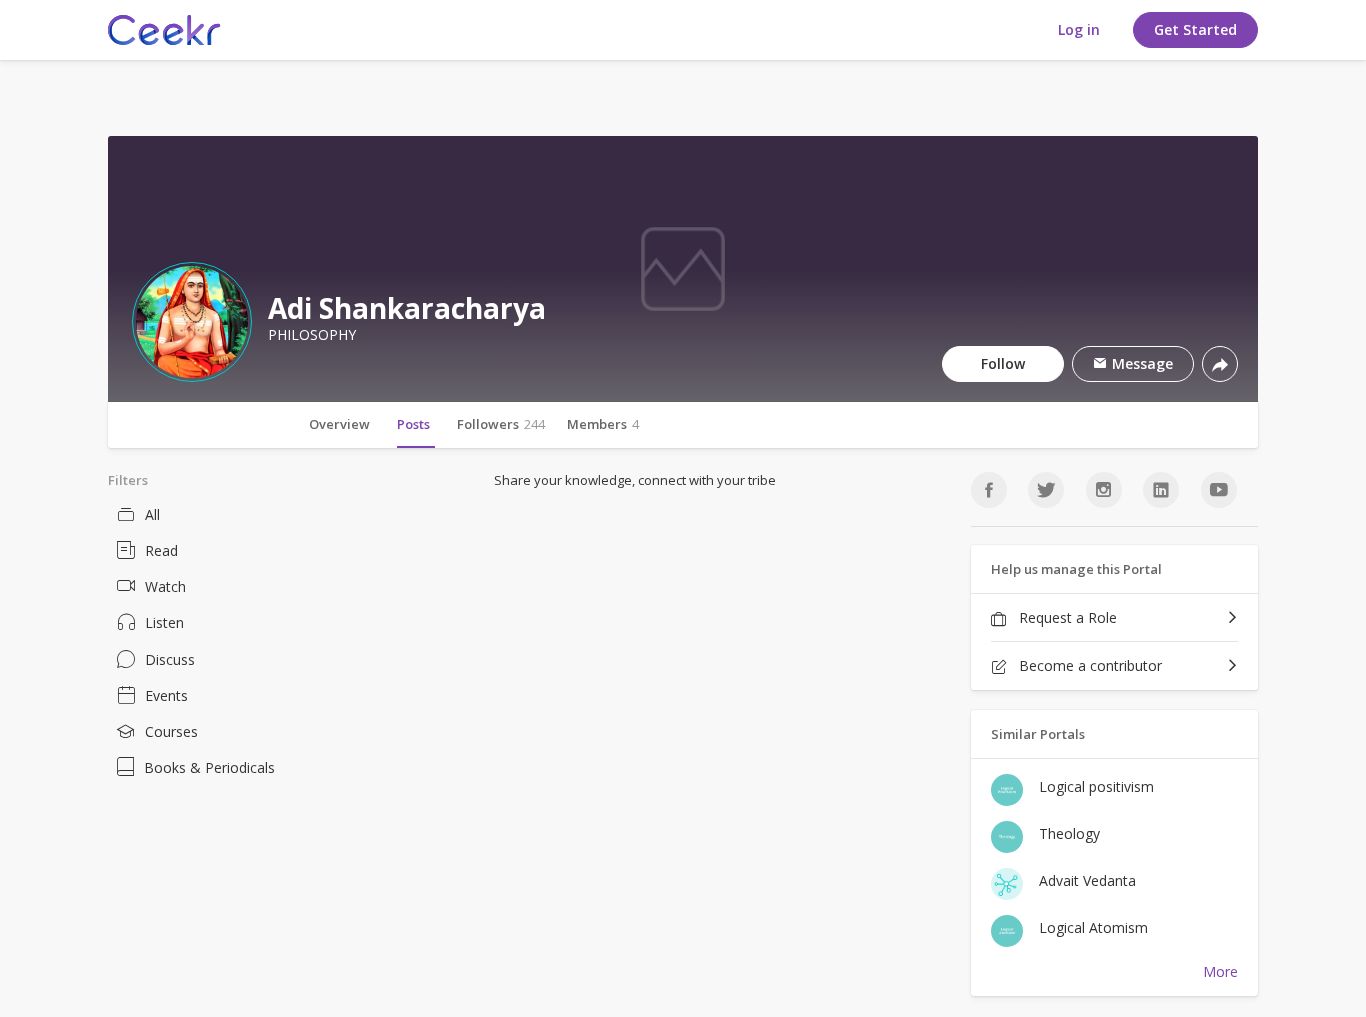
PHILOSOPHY (312, 335)
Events (166, 695)
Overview (339, 424)
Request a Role (1066, 617)
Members (603, 424)
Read (161, 550)
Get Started (1195, 29)
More (1220, 971)
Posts (413, 424)
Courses (171, 731)
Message (1140, 363)
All (152, 514)
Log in (1079, 29)
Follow (1003, 363)
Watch (165, 586)
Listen (164, 622)
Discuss (170, 659)
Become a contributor (1088, 665)
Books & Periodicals (209, 767)
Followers (501, 424)
